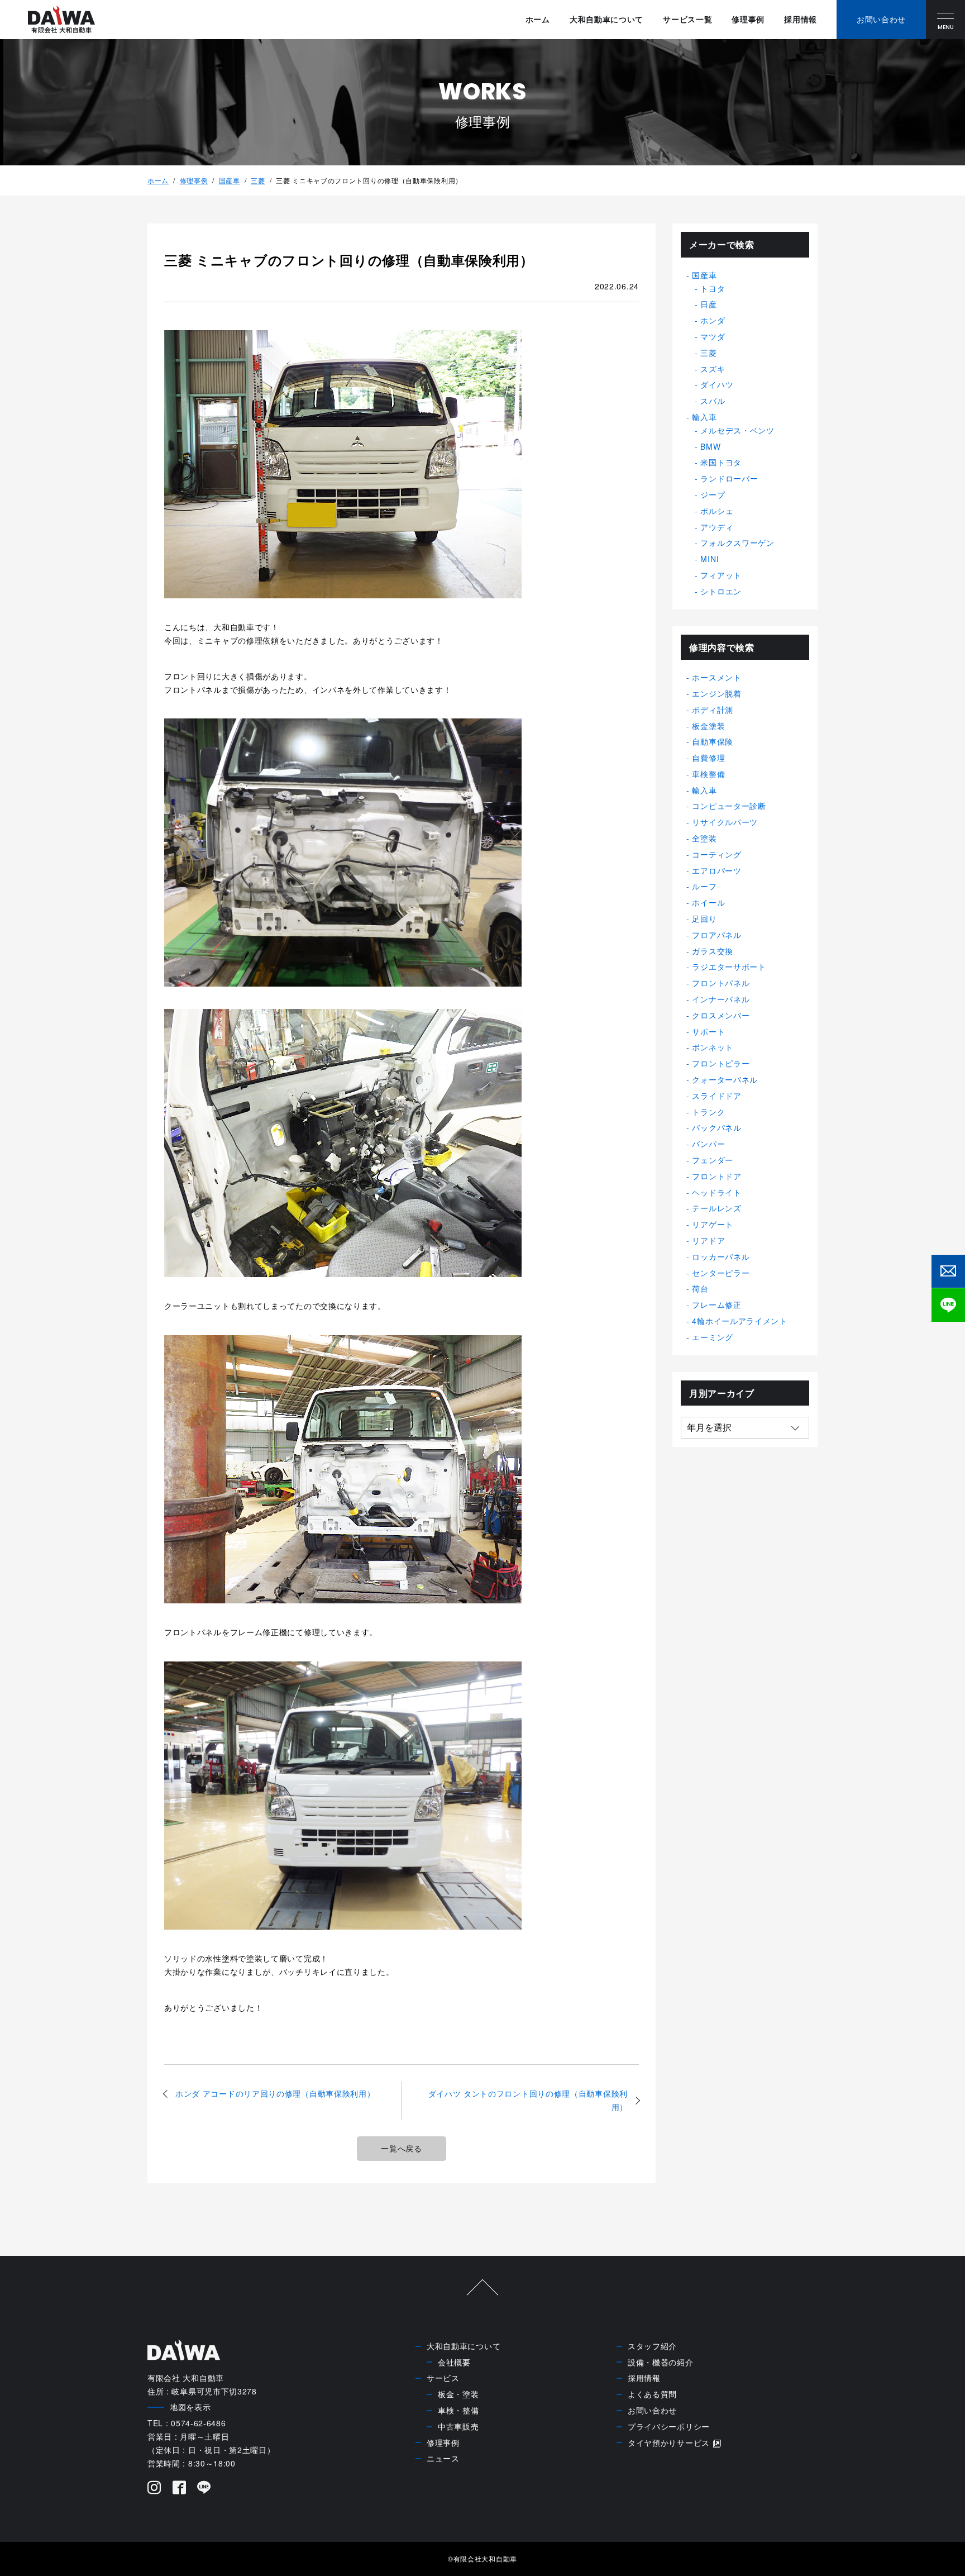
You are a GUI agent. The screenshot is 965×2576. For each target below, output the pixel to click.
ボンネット (713, 1047)
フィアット (721, 575)
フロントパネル (721, 983)
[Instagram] (154, 2489)
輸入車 (704, 417)
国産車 (230, 180)
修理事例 (748, 19)
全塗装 (704, 838)
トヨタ (713, 288)
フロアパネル (716, 935)
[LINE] (204, 2489)
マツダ (713, 336)
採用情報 (801, 19)
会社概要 (454, 2362)
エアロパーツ (716, 870)
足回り (704, 918)
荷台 (700, 1288)
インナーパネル (721, 999)
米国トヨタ (721, 462)
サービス (443, 2378)
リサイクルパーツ (725, 822)
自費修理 (708, 758)
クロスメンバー (721, 1015)
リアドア (708, 1240)
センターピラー (721, 1273)
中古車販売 (458, 2426)
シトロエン (721, 591)
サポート (708, 1031)
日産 (708, 304)
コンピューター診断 (729, 806)
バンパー (708, 1144)
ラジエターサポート (729, 966)
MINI (710, 559)
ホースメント (716, 677)
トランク (708, 1112)
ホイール (708, 902)
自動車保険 (713, 741)
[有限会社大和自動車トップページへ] (61, 20)
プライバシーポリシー (669, 2426)
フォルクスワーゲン (737, 542)
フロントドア (716, 1176)
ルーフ (704, 886)
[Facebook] (180, 2489)
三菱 (258, 180)
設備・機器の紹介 (661, 2362)
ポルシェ (717, 511)
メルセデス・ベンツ (737, 430)
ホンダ (713, 320)
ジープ (713, 494)
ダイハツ (717, 384)
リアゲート (713, 1224)
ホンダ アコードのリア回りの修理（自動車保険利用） (275, 2093)
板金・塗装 (458, 2394)
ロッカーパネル (721, 1256)
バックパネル (716, 1127)
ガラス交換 (713, 951)
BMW (710, 446)
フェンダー (713, 1160)
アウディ (717, 527)
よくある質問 (652, 2394)
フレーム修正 (716, 1304)
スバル (713, 401)
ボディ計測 (713, 710)
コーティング (716, 854)
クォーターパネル (725, 1079)
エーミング (713, 1337)
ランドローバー (729, 478)
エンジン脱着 (716, 693)
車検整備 (708, 774)
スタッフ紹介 (652, 2346)
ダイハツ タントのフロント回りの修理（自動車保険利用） (528, 2100)
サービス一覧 (687, 19)
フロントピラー (721, 1063)
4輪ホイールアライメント (739, 1321)
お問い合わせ (652, 2410)
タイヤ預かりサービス (669, 2442)
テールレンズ (716, 1208)
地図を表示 (190, 2407)
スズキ (713, 369)
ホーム (538, 19)
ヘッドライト (716, 1192)
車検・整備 (458, 2410)
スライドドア (716, 1096)
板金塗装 (708, 726)
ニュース (443, 2458)
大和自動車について (606, 19)
